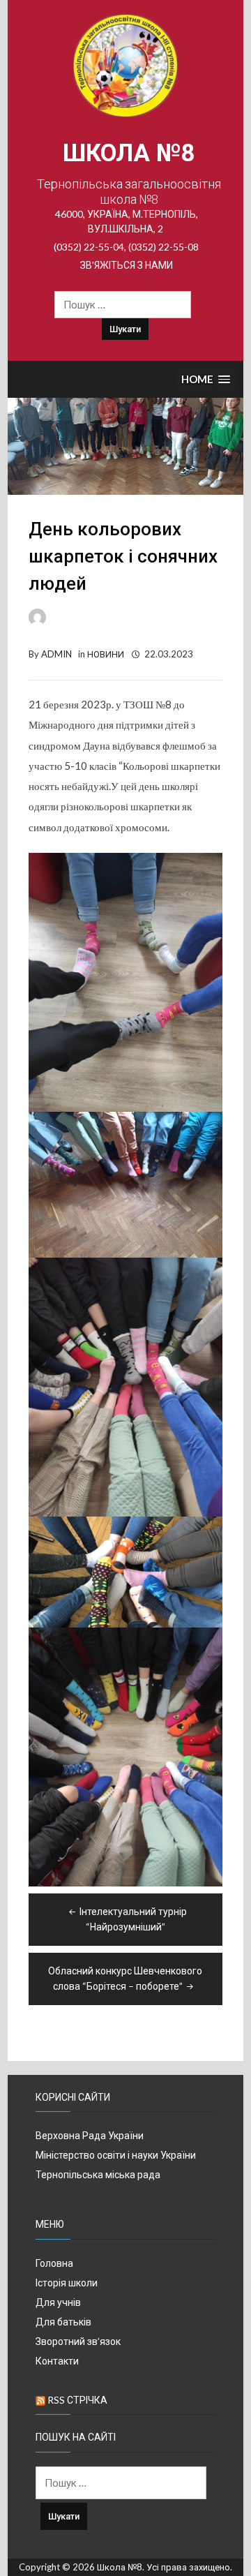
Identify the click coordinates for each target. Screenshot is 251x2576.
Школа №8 (129, 153)
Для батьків (63, 2322)
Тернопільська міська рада (98, 2174)
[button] (206, 380)
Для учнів (58, 2302)
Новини (106, 654)
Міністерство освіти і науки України (116, 2155)
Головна (54, 2263)
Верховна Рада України (90, 2135)
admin (56, 654)
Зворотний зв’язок (78, 2341)
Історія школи (67, 2283)
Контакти (57, 2361)
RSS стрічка (77, 2400)
